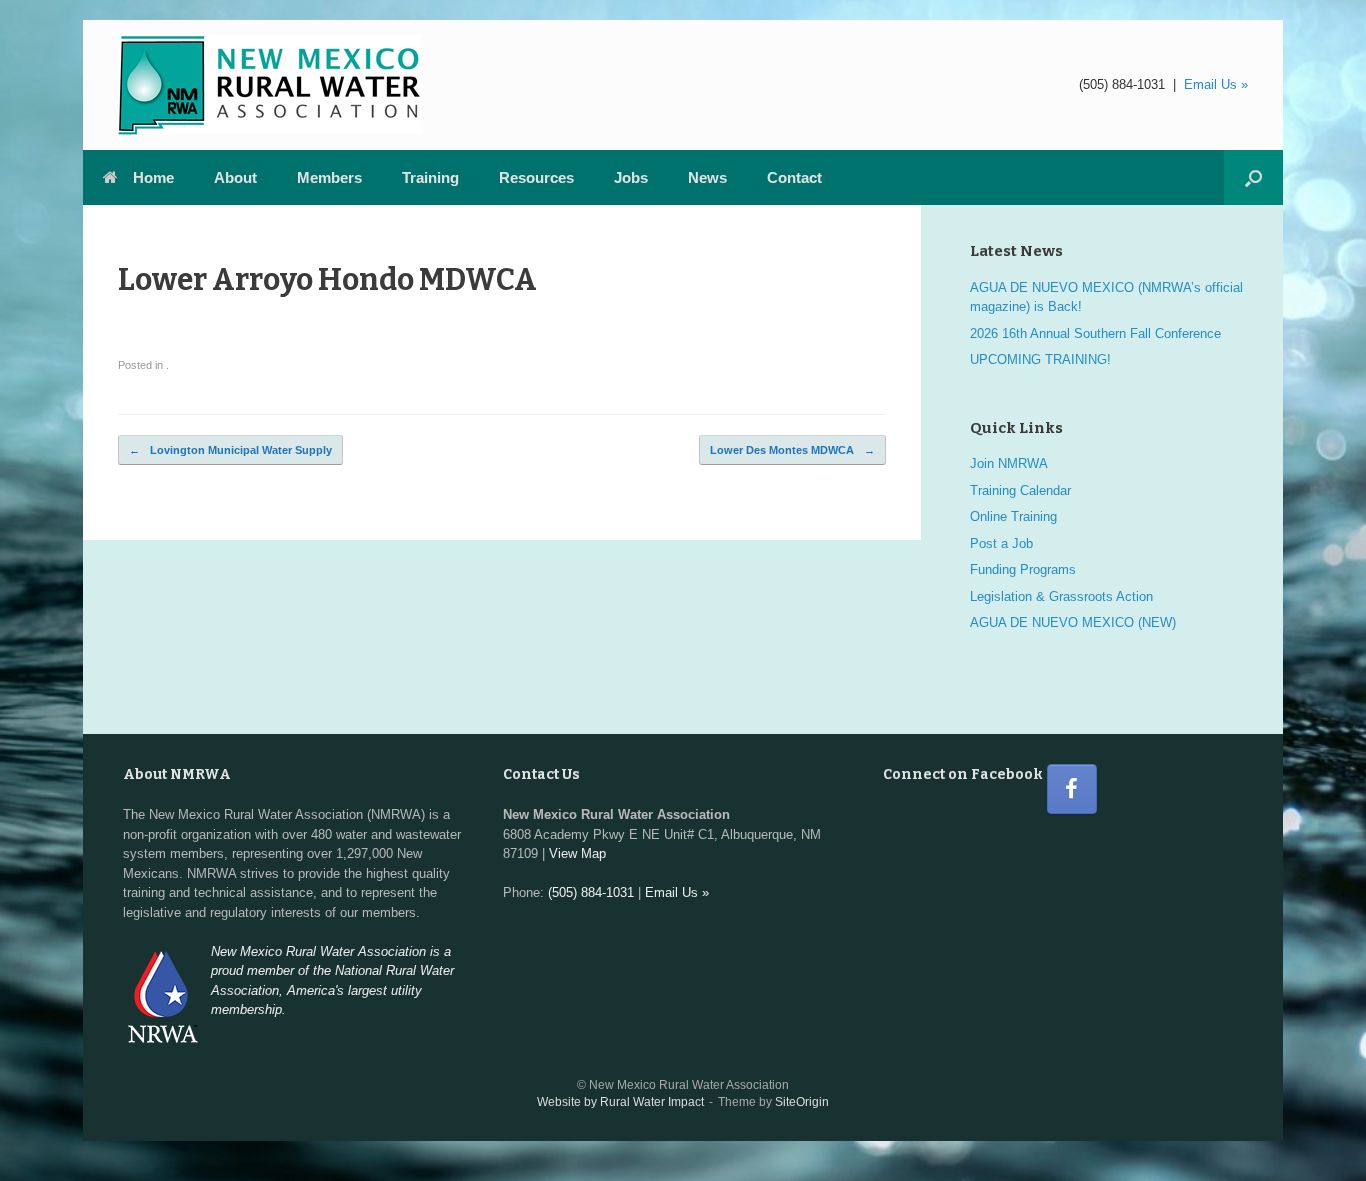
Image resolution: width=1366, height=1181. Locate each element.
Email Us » (1216, 84)
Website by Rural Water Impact (620, 1102)
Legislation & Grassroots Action (1061, 596)
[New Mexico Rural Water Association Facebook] (1072, 789)
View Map (577, 853)
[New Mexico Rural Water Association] (270, 85)
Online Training (1013, 516)
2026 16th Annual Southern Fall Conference (1095, 333)
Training (430, 177)
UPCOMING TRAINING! (1040, 359)
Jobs (631, 177)
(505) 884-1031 (1122, 84)
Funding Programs (1023, 569)
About (235, 177)
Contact (794, 177)
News (707, 177)
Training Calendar (1020, 490)
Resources (536, 177)
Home (153, 177)
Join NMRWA (1009, 463)
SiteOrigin (802, 1102)
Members (329, 177)
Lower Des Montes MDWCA (792, 450)
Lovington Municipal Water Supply (230, 450)
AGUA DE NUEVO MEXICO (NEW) (1073, 622)
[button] (1253, 177)
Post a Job (1001, 543)
